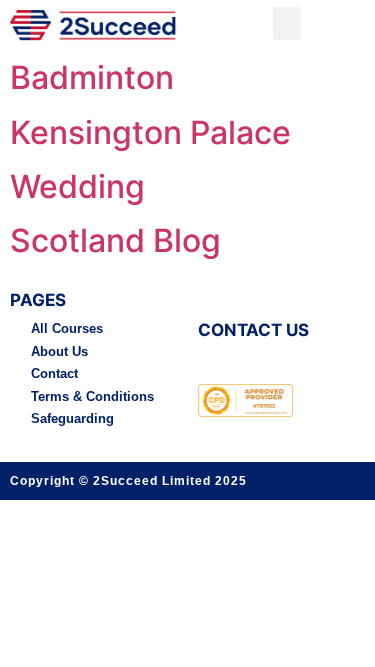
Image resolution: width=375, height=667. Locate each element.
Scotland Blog (115, 240)
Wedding (77, 186)
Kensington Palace (150, 132)
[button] (287, 23)
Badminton (92, 77)
